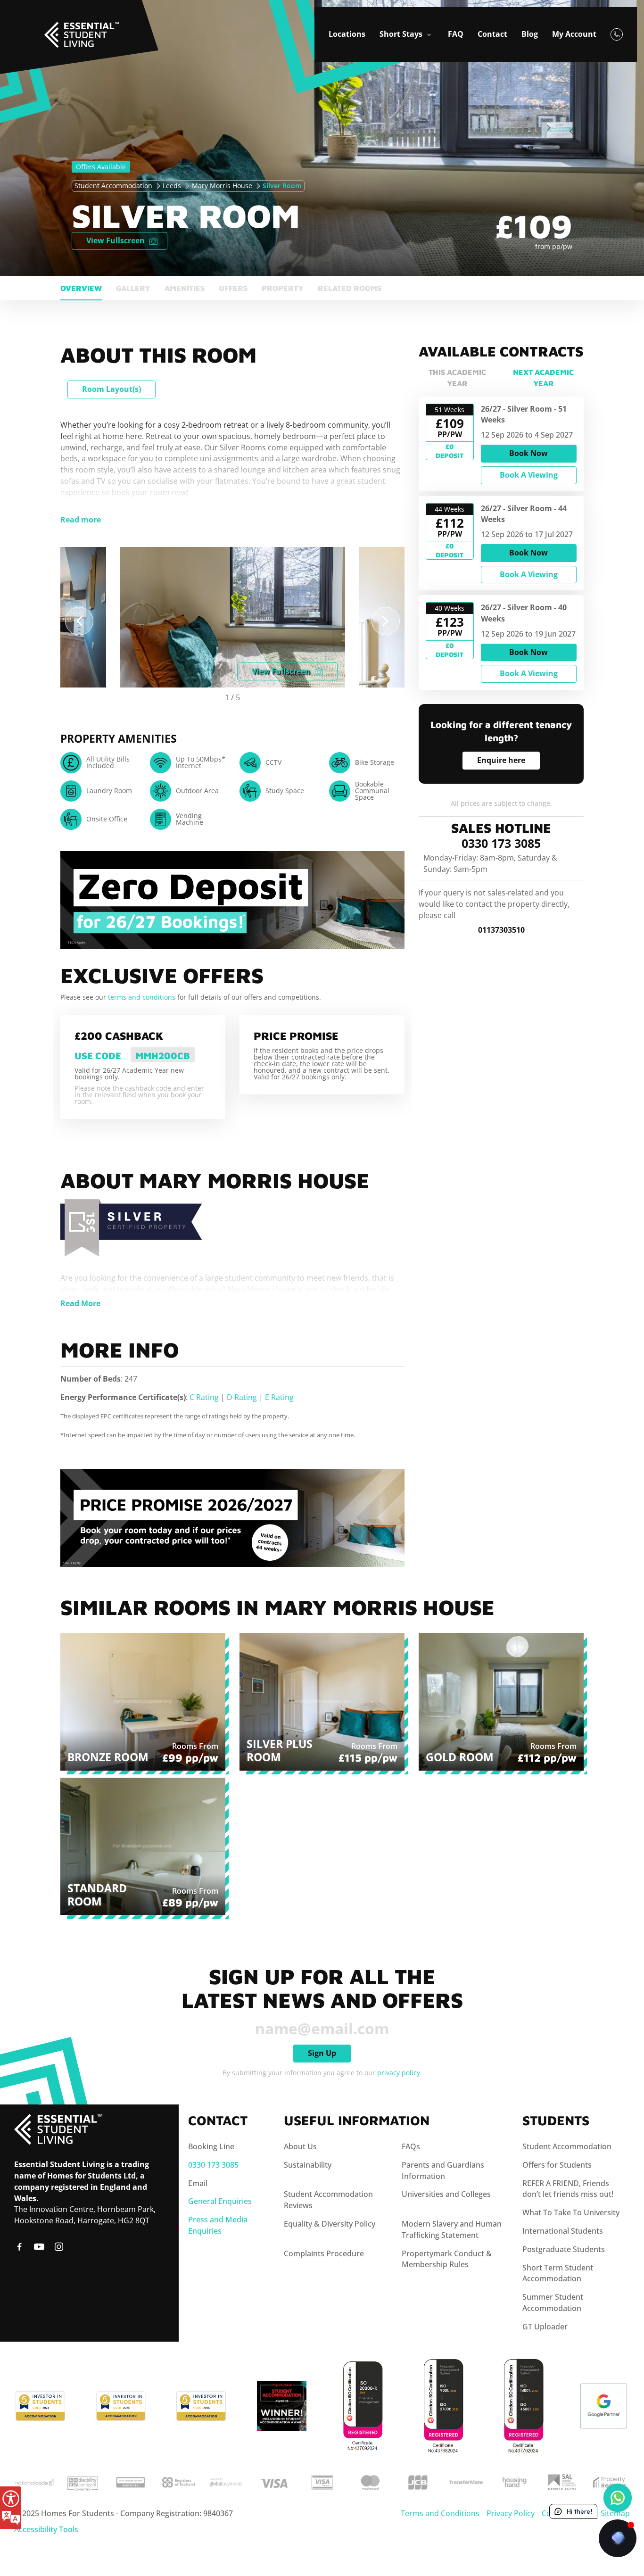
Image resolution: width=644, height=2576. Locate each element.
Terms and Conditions (440, 2513)
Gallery (133, 288)
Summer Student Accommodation (553, 2303)
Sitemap (615, 2513)
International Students (563, 2231)
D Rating (242, 1397)
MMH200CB (163, 1056)
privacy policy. (400, 2073)
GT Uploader (545, 2327)
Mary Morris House (222, 186)
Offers (233, 288)
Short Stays (402, 34)
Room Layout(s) (111, 389)
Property (283, 288)
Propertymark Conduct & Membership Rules (447, 2259)
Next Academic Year (543, 378)
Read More (80, 1303)
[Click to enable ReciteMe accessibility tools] (11, 2508)
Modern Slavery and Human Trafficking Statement (452, 2229)
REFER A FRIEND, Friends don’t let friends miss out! (568, 2189)
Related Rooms (350, 288)
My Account (574, 34)
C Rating (204, 1397)
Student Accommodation (113, 186)
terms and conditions (143, 997)
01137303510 (501, 930)
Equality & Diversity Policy (330, 2224)
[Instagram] (59, 2246)
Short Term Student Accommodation (558, 2273)
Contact (492, 34)
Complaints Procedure (324, 2253)
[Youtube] (39, 2246)
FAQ (456, 34)
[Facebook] (19, 2246)
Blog (530, 34)
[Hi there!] (618, 2538)
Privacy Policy (511, 2513)
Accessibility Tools (46, 2529)
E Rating (279, 1397)
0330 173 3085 (501, 844)
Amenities (185, 288)
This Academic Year (457, 378)
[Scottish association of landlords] (561, 2481)
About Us (300, 2146)
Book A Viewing (529, 475)
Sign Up (322, 2053)
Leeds (172, 186)
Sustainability (308, 2165)
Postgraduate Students (564, 2249)
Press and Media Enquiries (218, 2225)
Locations (347, 34)
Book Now (528, 454)
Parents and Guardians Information (443, 2170)
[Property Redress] (610, 2481)
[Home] (45, 19)
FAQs (411, 2146)
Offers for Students (557, 2165)
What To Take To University (571, 2212)
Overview (81, 288)
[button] (79, 621)
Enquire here (501, 761)
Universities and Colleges (446, 2194)
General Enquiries (220, 2201)
